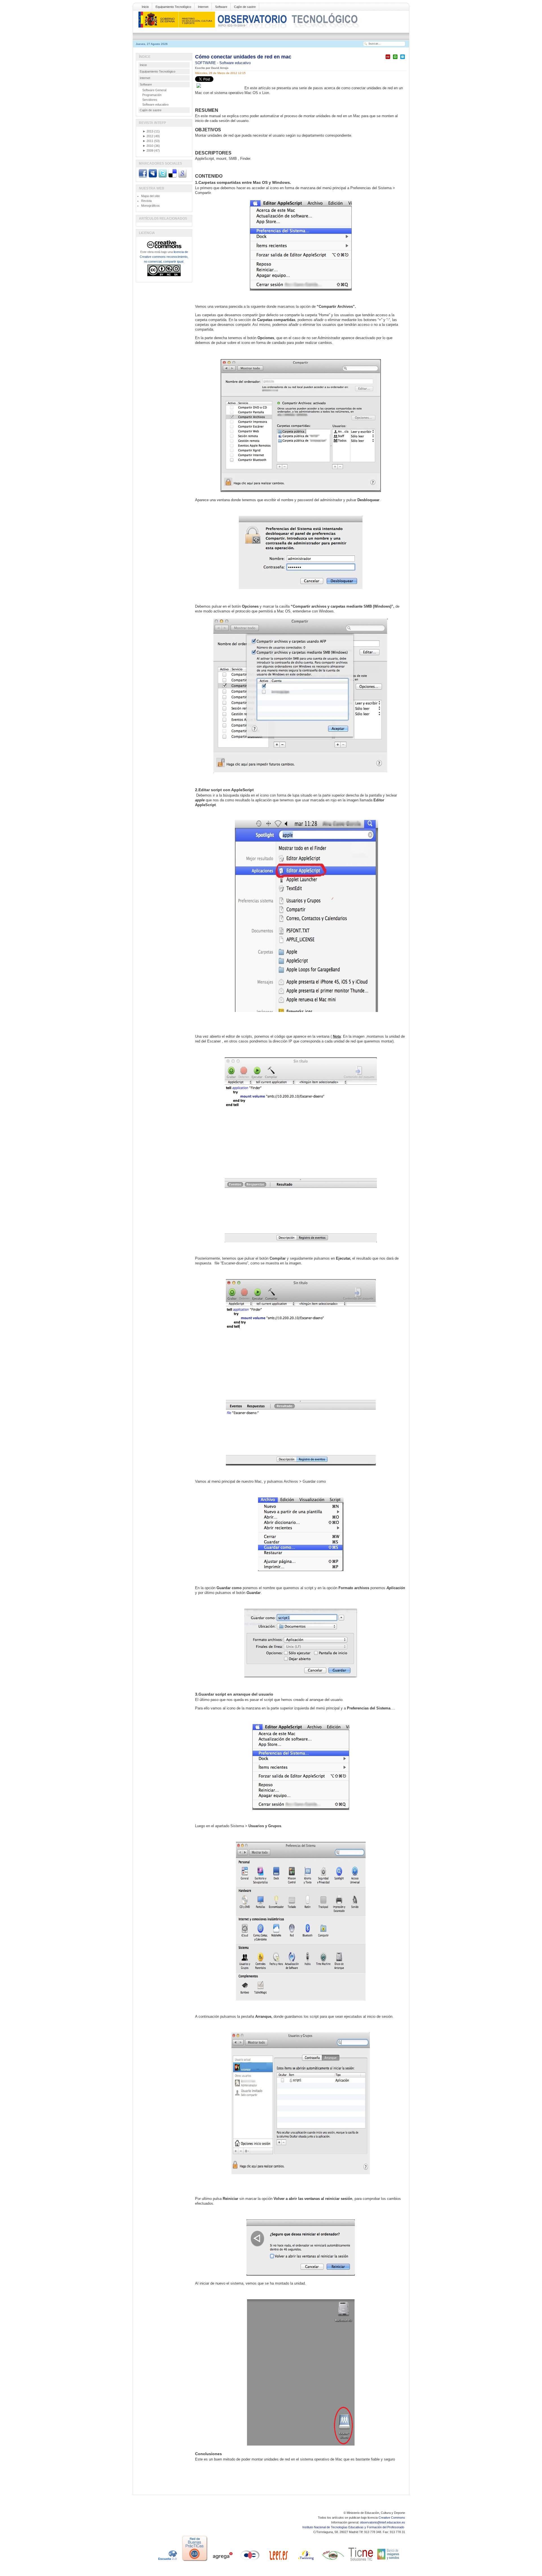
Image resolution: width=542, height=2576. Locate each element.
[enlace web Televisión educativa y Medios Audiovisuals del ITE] (333, 2561)
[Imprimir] (395, 59)
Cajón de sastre (245, 7)
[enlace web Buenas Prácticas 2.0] (195, 2561)
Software (221, 7)
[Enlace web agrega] (222, 2561)
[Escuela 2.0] (167, 2561)
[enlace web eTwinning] (305, 2561)
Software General (154, 90)
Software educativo (235, 63)
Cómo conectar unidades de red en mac (243, 57)
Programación (152, 95)
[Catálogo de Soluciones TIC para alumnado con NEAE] (361, 2561)
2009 (148, 150)
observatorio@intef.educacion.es (383, 2522)
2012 (148, 136)
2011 (148, 141)
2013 (148, 131)
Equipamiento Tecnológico (173, 7)
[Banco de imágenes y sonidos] (388, 2561)
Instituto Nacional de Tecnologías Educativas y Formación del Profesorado (354, 2527)
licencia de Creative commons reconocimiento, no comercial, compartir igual (164, 257)
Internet (203, 7)
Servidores (150, 100)
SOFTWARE (206, 63)
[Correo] (403, 59)
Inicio (145, 7)
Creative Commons (392, 2518)
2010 (148, 146)
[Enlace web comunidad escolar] (250, 2561)
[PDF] (388, 59)
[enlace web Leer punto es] (278, 2561)
